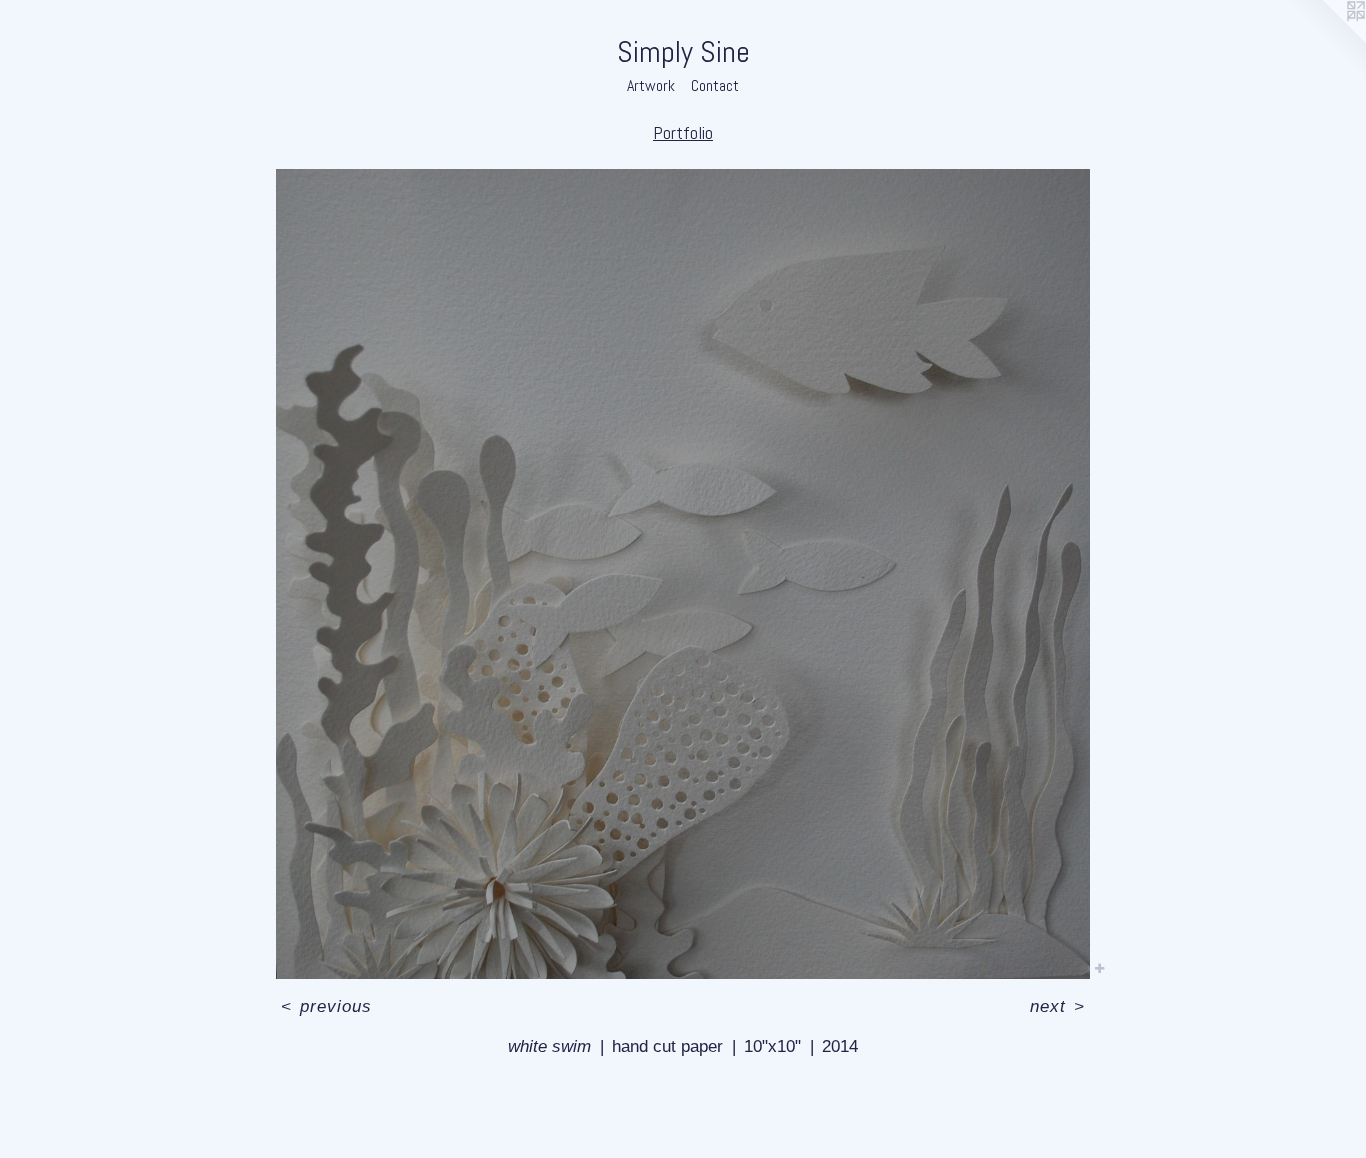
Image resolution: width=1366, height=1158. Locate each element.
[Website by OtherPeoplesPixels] (1326, 40)
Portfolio (683, 132)
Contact (715, 85)
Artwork (651, 85)
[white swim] (682, 574)
